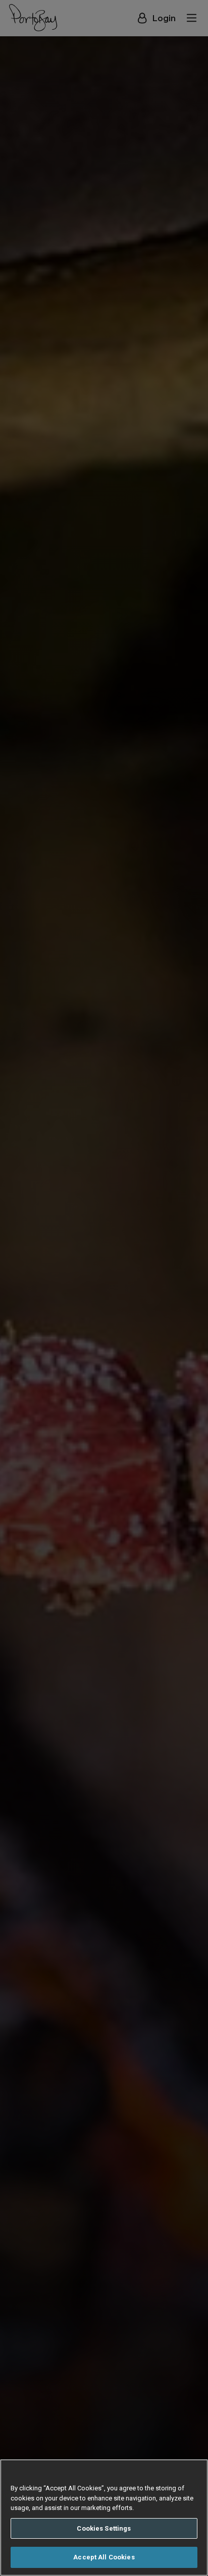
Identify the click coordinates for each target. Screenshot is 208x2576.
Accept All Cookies (104, 2557)
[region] (104, 2518)
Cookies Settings (104, 2528)
